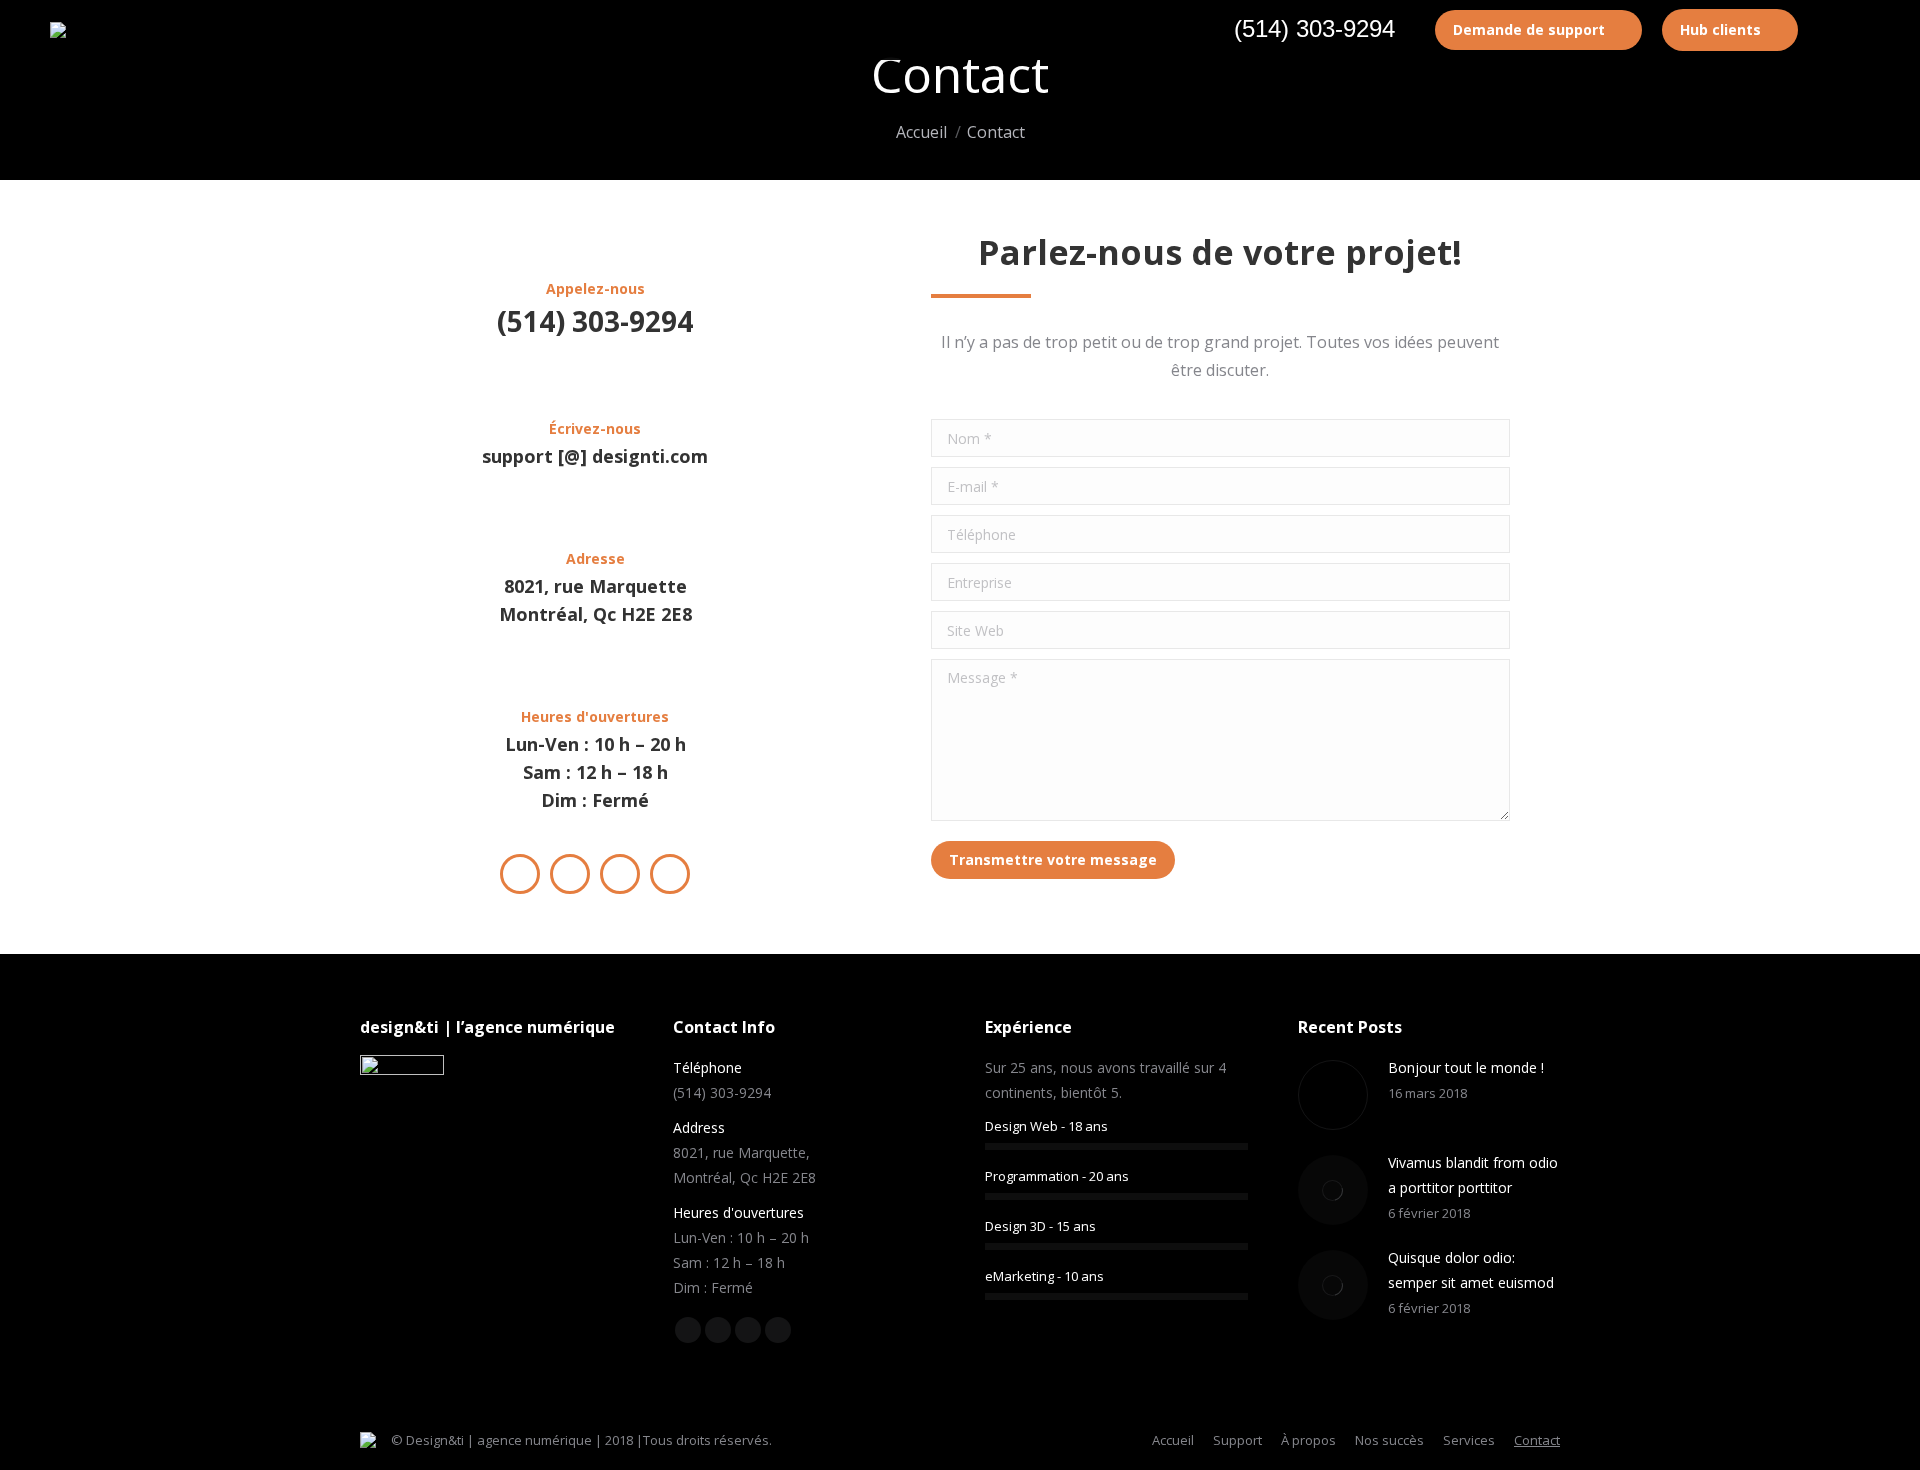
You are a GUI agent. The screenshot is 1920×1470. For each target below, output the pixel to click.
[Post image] (1333, 1095)
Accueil (921, 132)
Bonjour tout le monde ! (1466, 1067)
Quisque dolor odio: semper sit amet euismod (1471, 1270)
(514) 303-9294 (1314, 28)
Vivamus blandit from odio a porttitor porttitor (1473, 1175)
